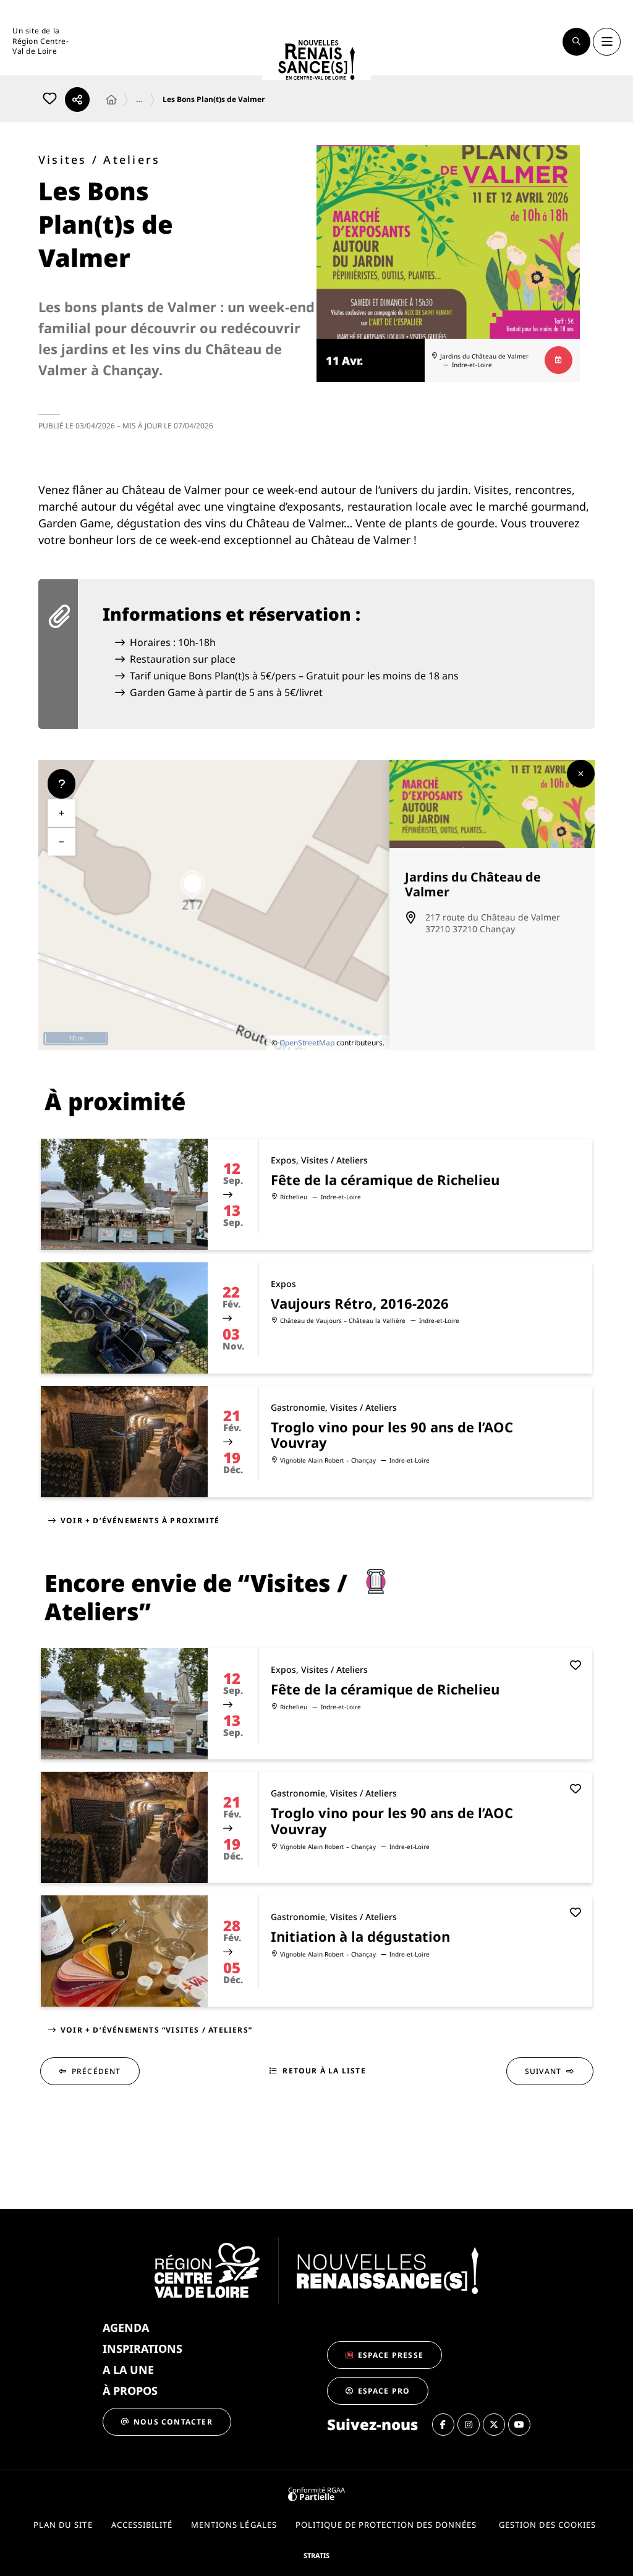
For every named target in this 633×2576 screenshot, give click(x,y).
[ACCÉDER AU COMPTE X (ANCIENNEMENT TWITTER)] (494, 2425)
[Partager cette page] (77, 100)
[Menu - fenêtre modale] (607, 42)
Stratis (316, 2555)
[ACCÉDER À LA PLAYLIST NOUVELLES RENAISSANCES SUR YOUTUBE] (519, 2425)
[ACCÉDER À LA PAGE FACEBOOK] (443, 2425)
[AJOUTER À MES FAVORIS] (49, 100)
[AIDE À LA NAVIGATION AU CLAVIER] (62, 784)
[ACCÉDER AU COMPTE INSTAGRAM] (469, 2425)
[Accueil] (111, 100)
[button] (576, 42)
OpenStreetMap (307, 1043)
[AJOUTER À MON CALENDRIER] (559, 360)
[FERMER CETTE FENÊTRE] (581, 774)
